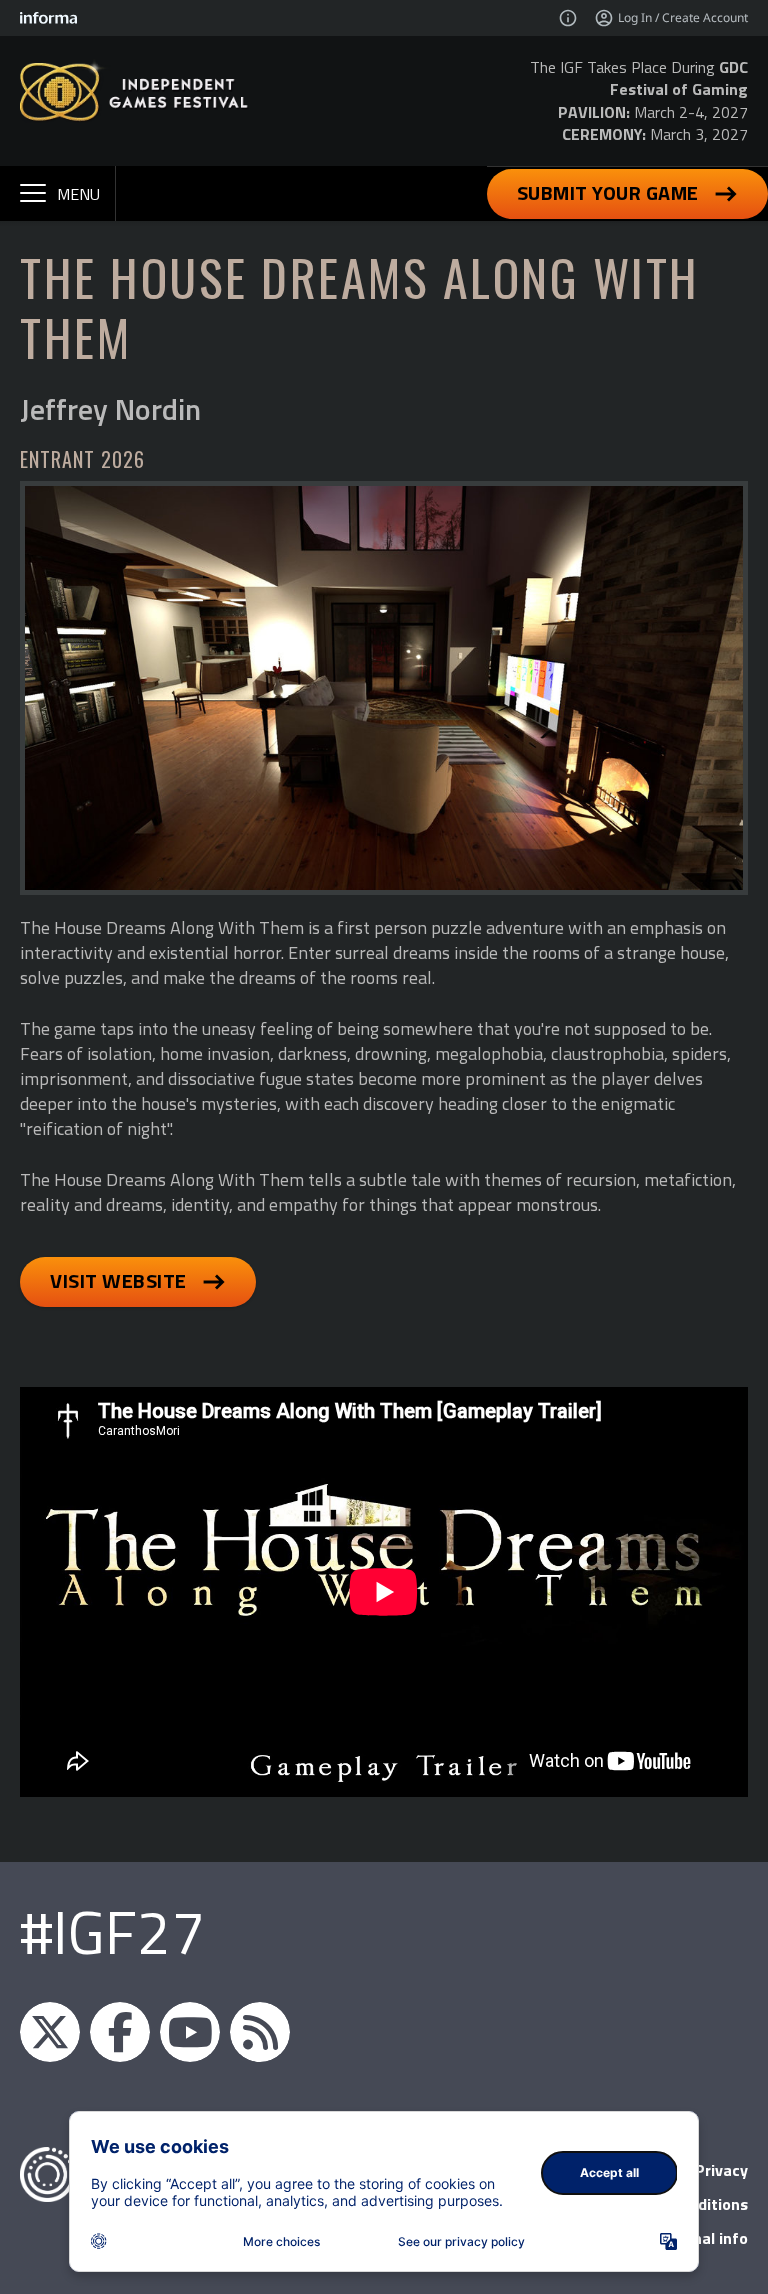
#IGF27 (112, 1931)
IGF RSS (260, 2032)
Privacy (721, 2170)
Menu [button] (78, 194)
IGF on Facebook (120, 2032)
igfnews (50, 2032)
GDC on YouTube (190, 2032)
